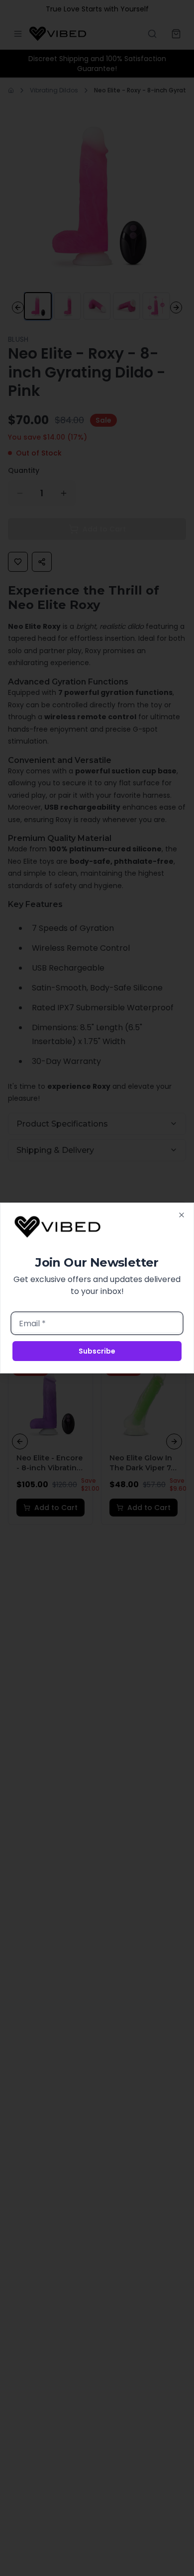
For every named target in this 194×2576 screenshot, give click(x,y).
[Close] (182, 1215)
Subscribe (97, 1351)
